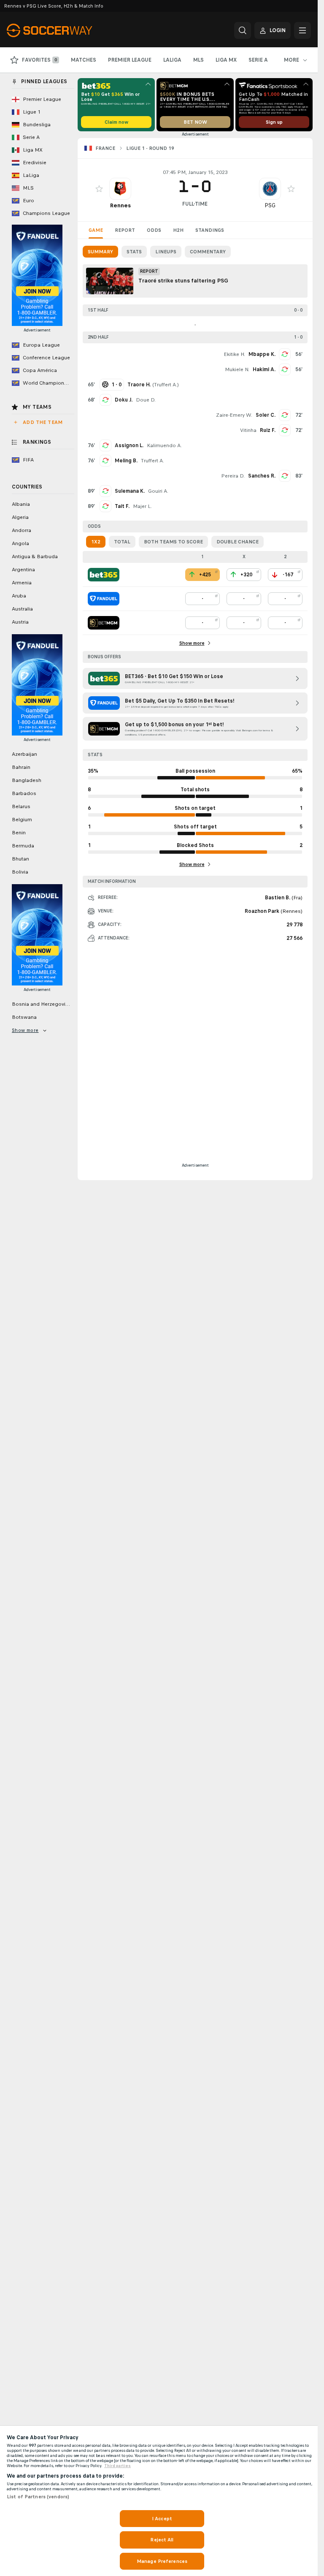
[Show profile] (120, 189)
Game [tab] (96, 230)
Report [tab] (125, 230)
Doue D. (146, 400)
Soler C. (266, 415)
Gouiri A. (158, 491)
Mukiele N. (237, 369)
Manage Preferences (162, 2561)
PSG (270, 205)
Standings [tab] (210, 230)
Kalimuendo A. (164, 445)
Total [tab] (122, 542)
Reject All (162, 2540)
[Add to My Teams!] (99, 189)
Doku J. (124, 400)
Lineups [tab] (166, 252)
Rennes (120, 205)
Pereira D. (233, 476)
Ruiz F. (268, 430)
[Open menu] (302, 30)
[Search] (243, 30)
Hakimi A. (264, 369)
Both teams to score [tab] (173, 542)
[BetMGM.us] (104, 623)
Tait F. (122, 506)
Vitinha (248, 430)
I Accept (162, 2519)
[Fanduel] (104, 599)
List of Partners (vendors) (38, 2497)
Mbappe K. (262, 354)
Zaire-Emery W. (234, 415)
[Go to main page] (65, 30)
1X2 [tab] (96, 542)
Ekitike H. (234, 354)
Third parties (117, 2466)
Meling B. (126, 461)
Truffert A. (166, 385)
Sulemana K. (130, 491)
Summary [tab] (100, 252)
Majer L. (142, 506)
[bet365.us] (104, 575)
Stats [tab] (134, 252)
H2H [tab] (178, 230)
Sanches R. (262, 476)
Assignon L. (129, 445)
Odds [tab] (154, 230)
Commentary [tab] (208, 252)
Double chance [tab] (238, 542)
